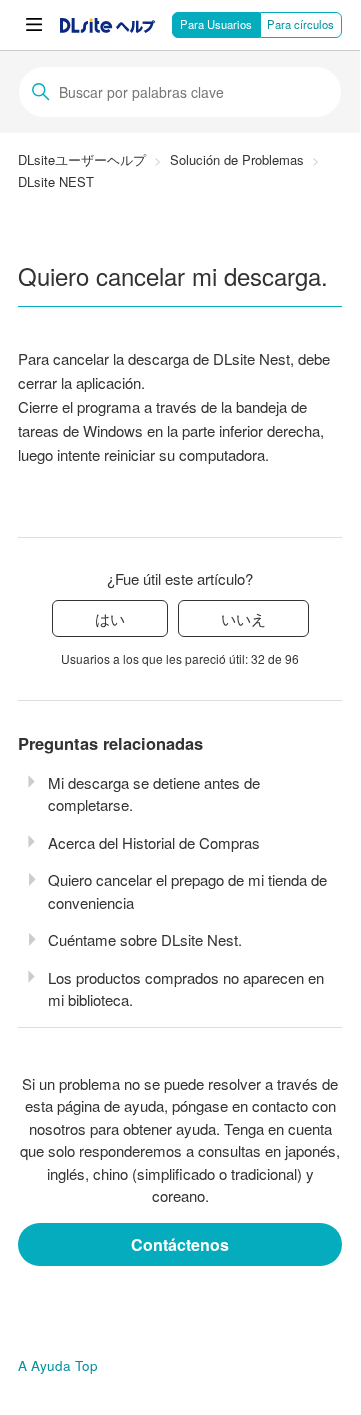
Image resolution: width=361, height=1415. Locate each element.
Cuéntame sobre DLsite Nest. (145, 939)
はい (110, 618)
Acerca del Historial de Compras (154, 842)
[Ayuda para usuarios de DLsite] (107, 26)
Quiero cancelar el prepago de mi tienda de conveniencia (187, 891)
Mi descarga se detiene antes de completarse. (154, 794)
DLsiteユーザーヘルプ (82, 159)
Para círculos (300, 24)
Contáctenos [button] (180, 1244)
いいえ (243, 618)
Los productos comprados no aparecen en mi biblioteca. (186, 989)
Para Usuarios (216, 24)
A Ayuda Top (58, 1365)
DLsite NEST (56, 181)
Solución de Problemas (237, 159)
